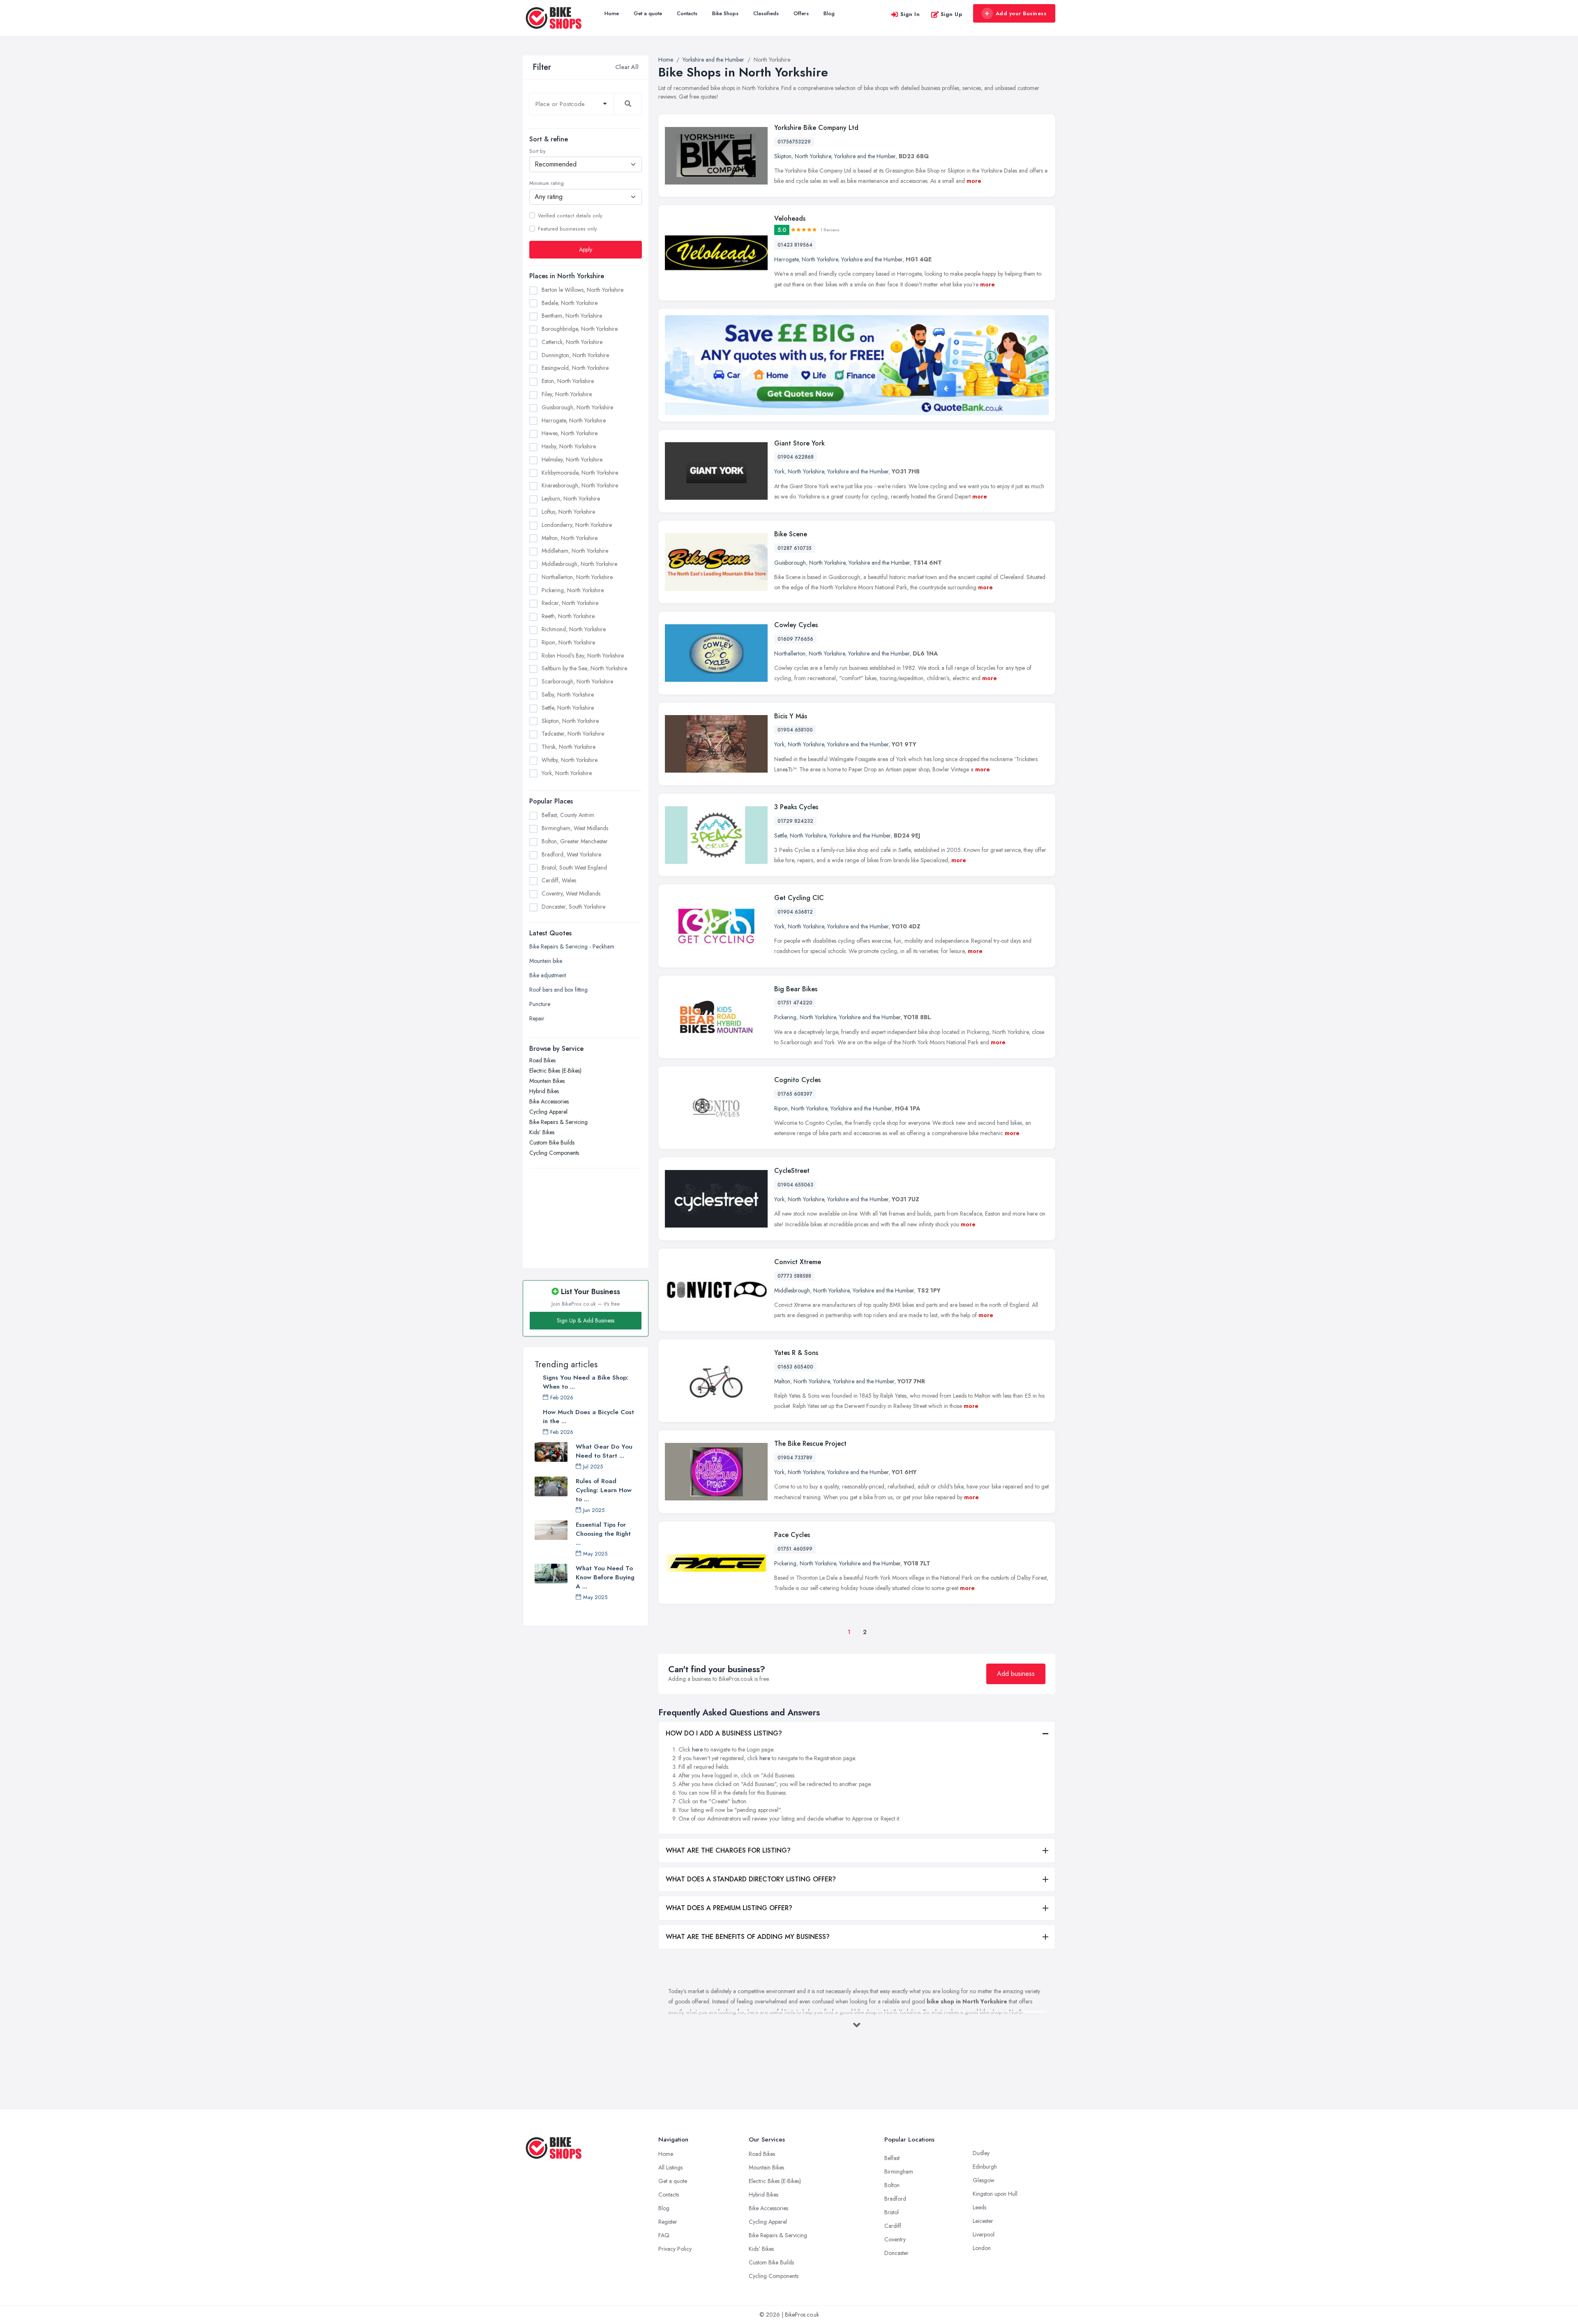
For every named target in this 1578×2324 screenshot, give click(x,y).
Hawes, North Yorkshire (570, 433)
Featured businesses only (567, 229)
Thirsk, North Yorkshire (569, 747)
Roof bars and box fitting (558, 990)
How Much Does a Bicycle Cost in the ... (588, 1417)
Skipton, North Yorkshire (570, 721)
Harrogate (786, 259)
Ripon (781, 1108)
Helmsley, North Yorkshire (572, 459)
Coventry (895, 2239)
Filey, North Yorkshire (567, 394)
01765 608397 (795, 1094)
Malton (782, 1381)
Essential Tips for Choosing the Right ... (603, 1534)
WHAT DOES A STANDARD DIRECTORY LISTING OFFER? (751, 1879)
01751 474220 (795, 1003)
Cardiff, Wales (559, 880)
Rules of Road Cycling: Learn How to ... (604, 1490)
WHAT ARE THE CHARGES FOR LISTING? (728, 1850)
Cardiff (893, 2226)
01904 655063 (795, 1185)
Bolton (892, 2185)
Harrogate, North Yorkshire (574, 420)
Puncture (540, 1004)
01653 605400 (795, 1367)
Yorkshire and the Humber (865, 156)
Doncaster (896, 2253)
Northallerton (790, 653)
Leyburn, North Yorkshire (571, 498)
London (982, 2248)
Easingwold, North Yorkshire (575, 368)
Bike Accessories (549, 1101)
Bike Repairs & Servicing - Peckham (572, 946)
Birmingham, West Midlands (575, 828)
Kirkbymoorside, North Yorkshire (580, 473)
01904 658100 (795, 730)
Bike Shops (725, 13)
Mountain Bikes (547, 1081)
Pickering (785, 1017)
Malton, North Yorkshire (570, 538)
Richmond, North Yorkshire (574, 629)
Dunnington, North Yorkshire (575, 355)
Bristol (892, 2212)
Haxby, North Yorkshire (569, 446)
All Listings (670, 2167)
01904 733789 (795, 1458)
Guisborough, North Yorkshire (577, 407)
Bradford (895, 2199)
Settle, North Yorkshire (568, 708)
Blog (829, 13)
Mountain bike (546, 961)
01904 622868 (796, 457)
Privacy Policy (675, 2249)
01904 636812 (795, 912)
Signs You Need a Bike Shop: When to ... (586, 1382)
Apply (586, 249)
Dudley (981, 2153)
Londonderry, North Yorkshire (577, 525)
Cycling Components (554, 1153)
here (697, 1749)
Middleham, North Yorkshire (575, 551)
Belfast (892, 2158)
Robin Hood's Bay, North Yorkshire (583, 655)
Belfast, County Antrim (568, 815)
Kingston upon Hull (995, 2194)
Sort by (537, 151)
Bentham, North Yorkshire (572, 316)
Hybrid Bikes (544, 1091)
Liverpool (984, 2234)
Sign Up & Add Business (586, 1320)
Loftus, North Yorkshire (568, 512)
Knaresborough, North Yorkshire (580, 485)
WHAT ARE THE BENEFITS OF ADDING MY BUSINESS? (748, 1937)
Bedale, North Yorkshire (570, 303)
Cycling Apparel (548, 1112)
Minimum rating (547, 183)
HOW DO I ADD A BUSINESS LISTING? (724, 1733)
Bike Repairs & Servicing (558, 1122)
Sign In (910, 14)
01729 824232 (795, 821)
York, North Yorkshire (567, 773)
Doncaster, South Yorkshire (573, 907)
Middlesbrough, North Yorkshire (579, 564)
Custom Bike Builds (552, 1142)
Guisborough (790, 563)
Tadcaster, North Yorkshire (573, 734)
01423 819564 (795, 245)
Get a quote (648, 13)
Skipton (783, 156)
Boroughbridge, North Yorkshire (580, 329)
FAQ (664, 2235)
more (974, 181)
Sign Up (952, 14)
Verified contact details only (570, 216)
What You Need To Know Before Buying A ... (605, 1577)
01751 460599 (795, 1549)
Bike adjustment (548, 975)
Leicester (983, 2221)
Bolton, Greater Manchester (575, 841)
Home (612, 13)
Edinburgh (985, 2167)
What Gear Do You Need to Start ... (604, 1451)
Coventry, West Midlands (571, 893)
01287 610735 (795, 548)
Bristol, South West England (574, 868)
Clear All (627, 67)
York (779, 471)
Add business (1016, 1674)
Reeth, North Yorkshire (568, 616)
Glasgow (984, 2180)
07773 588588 (794, 1276)
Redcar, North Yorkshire (570, 603)
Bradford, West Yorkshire (571, 854)
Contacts (687, 13)
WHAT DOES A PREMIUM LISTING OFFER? (729, 1908)
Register (668, 2222)
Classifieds (766, 13)
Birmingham (899, 2172)
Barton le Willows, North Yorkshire (583, 290)
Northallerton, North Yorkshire (577, 577)
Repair (537, 1018)
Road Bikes (542, 1060)
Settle (780, 835)
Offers (801, 13)
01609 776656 (795, 639)
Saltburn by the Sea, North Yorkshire (584, 668)
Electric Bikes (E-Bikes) (555, 1071)
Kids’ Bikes (542, 1132)
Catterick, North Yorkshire (572, 342)
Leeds (979, 2207)
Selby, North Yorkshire (568, 695)
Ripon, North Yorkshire (568, 642)
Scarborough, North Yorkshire (577, 681)
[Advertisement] (586, 1214)
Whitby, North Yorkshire (570, 760)
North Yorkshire (813, 156)
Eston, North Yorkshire (568, 381)
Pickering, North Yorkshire (573, 590)
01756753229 (794, 142)
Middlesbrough (792, 1290)
